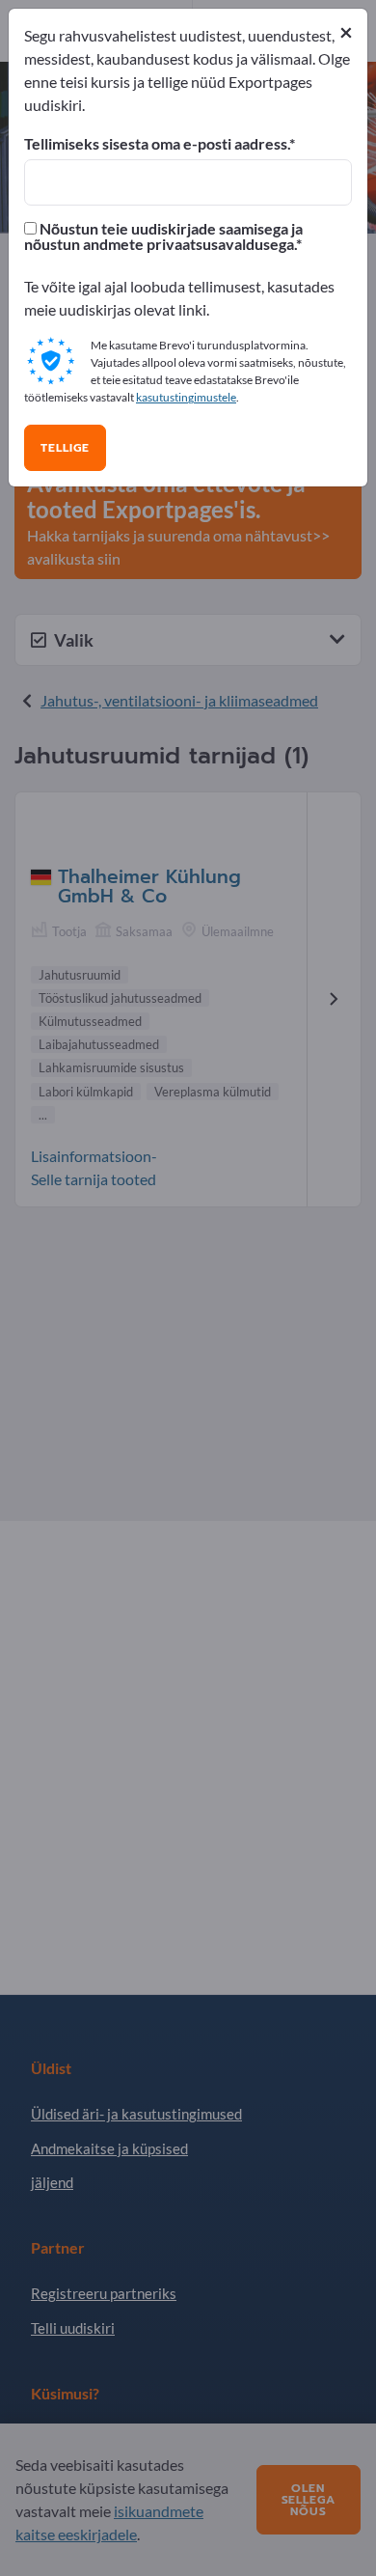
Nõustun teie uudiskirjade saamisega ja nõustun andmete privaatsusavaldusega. (163, 236)
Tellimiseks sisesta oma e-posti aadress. (157, 144)
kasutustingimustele (186, 397)
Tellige (65, 448)
